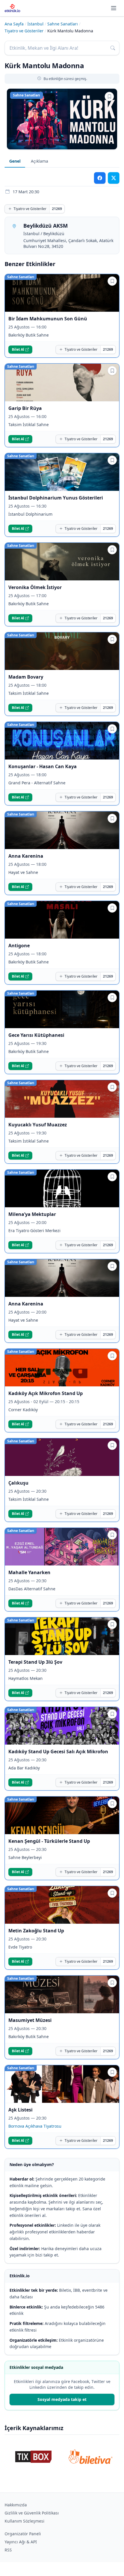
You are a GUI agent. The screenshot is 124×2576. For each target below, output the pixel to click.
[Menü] (114, 8)
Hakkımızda (16, 2505)
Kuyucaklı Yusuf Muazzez (38, 1125)
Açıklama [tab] (40, 161)
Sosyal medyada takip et (62, 2399)
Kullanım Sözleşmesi (25, 2521)
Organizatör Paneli (23, 2534)
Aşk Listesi (20, 2110)
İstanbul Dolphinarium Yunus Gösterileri (56, 498)
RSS (8, 2550)
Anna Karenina (26, 856)
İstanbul (35, 24)
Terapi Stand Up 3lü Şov (35, 1662)
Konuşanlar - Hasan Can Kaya (43, 766)
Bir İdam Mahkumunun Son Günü (48, 319)
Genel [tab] (15, 161)
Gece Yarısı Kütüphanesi (36, 1035)
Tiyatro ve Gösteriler (24, 31)
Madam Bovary (26, 677)
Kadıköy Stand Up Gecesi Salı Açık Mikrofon (58, 1752)
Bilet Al (18, 349)
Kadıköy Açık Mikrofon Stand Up (46, 1393)
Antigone (19, 946)
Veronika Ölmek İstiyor (35, 587)
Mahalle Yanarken (29, 1572)
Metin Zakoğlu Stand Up (36, 1931)
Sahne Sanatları (63, 24)
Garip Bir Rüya (25, 408)
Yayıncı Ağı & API (21, 2542)
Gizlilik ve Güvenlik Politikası (32, 2513)
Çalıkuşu (18, 1483)
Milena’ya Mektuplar (33, 1214)
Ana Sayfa (14, 24)
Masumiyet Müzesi (30, 2020)
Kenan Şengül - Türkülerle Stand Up (49, 1841)
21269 (57, 209)
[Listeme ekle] (109, 96)
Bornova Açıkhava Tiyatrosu (35, 2126)
